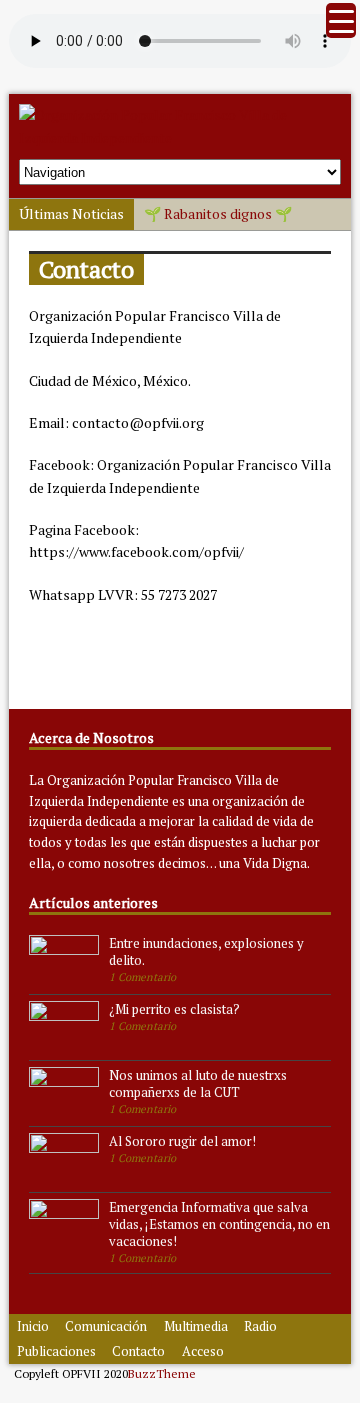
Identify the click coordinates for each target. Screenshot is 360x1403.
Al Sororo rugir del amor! (182, 1141)
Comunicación (106, 1326)
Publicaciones (56, 1351)
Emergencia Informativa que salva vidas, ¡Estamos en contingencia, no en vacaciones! (219, 1224)
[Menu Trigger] (341, 20)
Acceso (203, 1351)
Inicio (33, 1326)
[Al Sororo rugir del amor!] (64, 1175)
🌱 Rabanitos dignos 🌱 (218, 213)
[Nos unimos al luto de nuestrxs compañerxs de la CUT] (64, 1109)
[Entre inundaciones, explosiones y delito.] (64, 977)
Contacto (138, 1351)
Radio (260, 1326)
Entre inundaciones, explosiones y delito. (206, 951)
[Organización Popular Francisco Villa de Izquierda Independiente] (180, 137)
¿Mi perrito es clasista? (174, 1009)
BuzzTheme (162, 1373)
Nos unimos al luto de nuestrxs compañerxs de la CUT (198, 1083)
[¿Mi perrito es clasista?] (64, 1043)
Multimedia (196, 1326)
